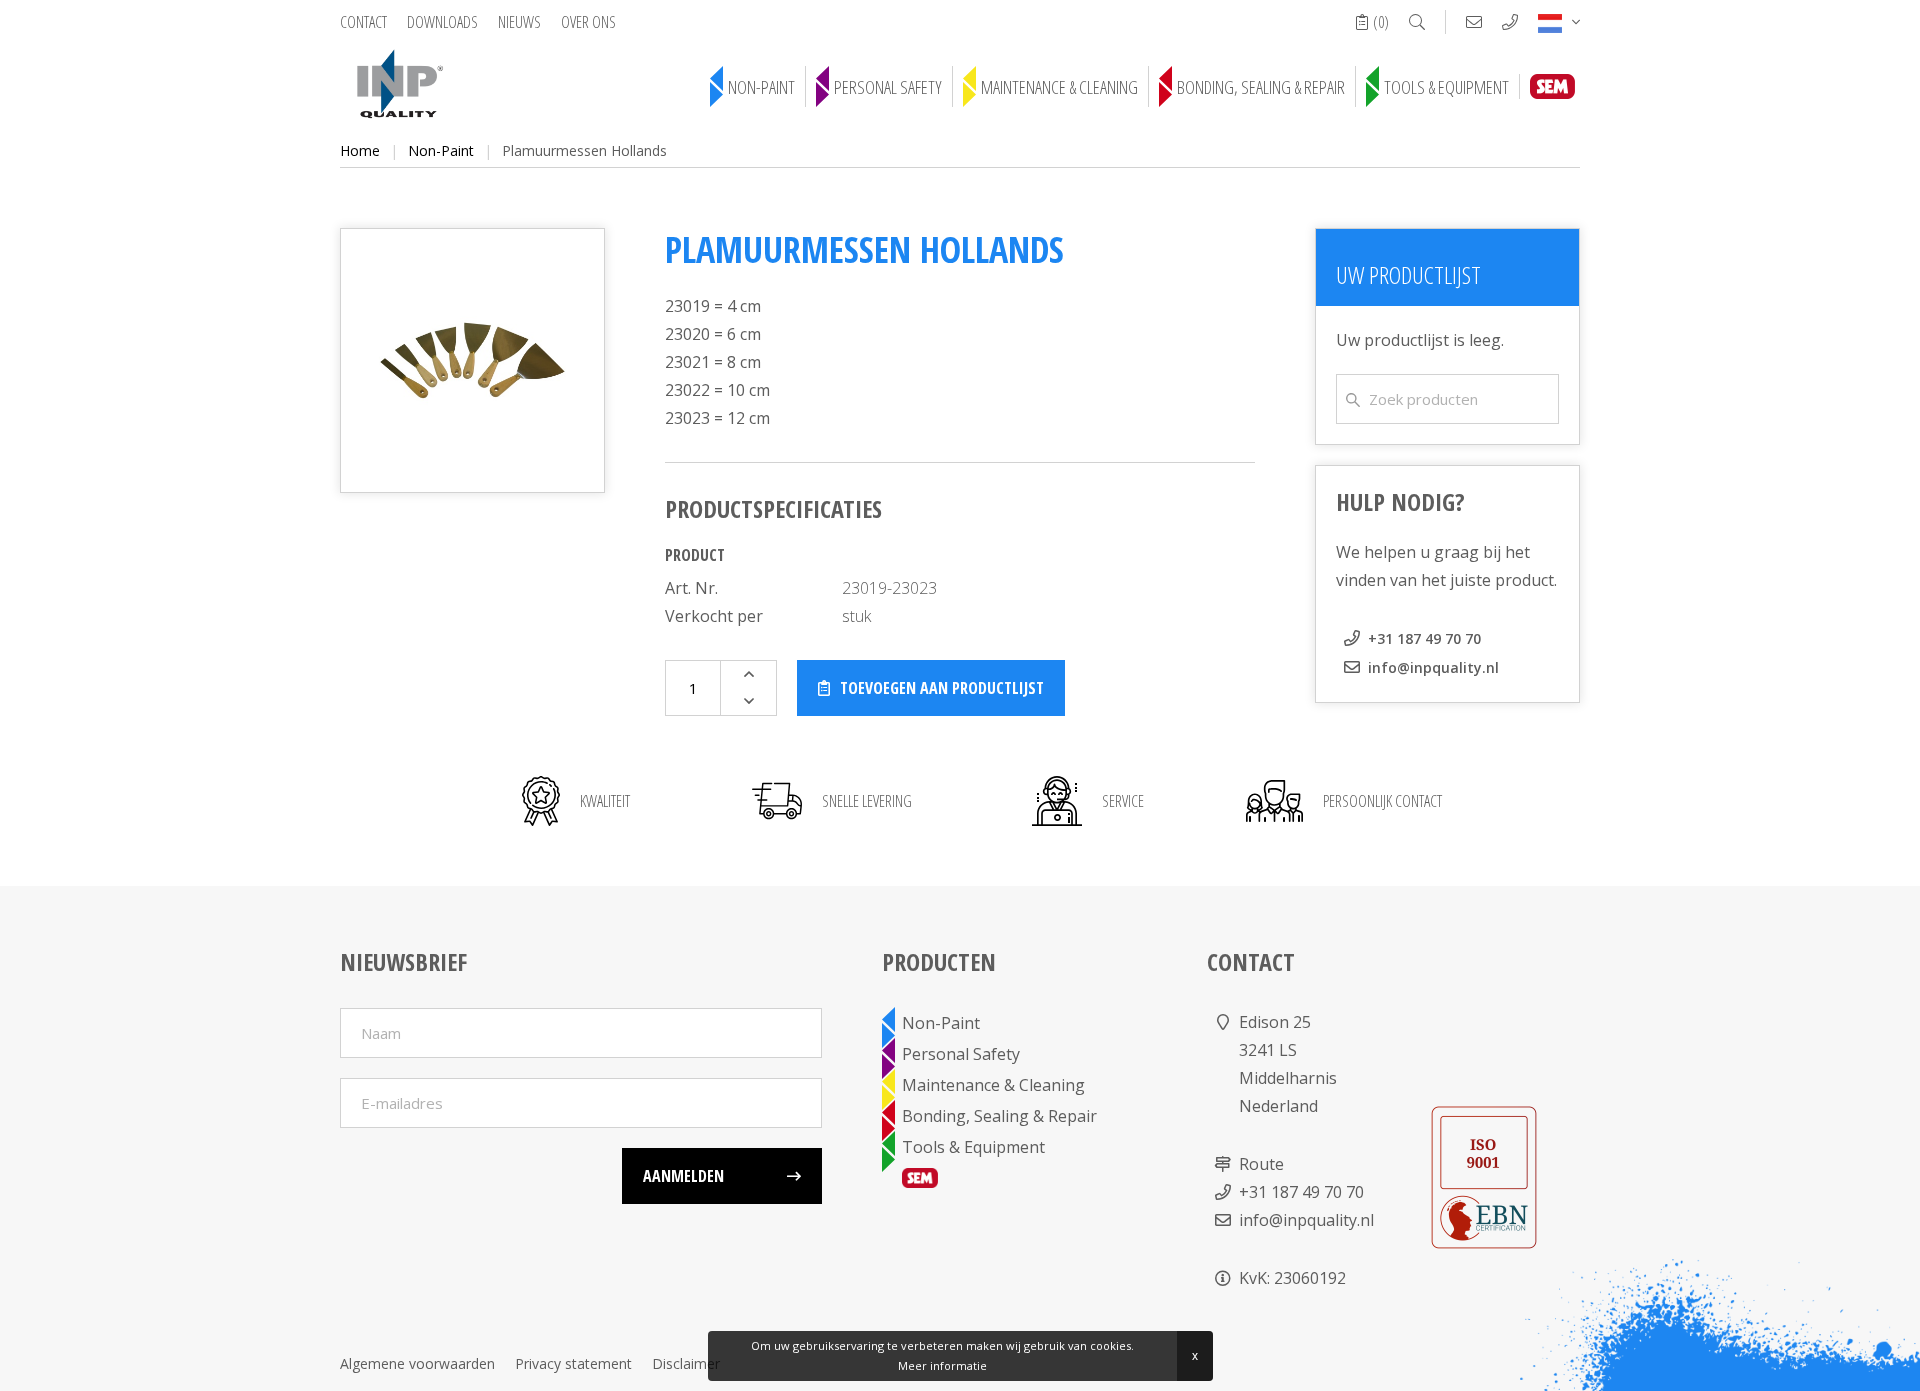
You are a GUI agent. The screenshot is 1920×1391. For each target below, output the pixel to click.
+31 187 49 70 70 (1424, 638)
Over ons (588, 22)
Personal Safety (888, 87)
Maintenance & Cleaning (1059, 87)
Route (1261, 1164)
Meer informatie (942, 1365)
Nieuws (519, 22)
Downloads (442, 22)
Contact (363, 22)
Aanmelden (683, 1176)
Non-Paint (761, 87)
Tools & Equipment (1446, 87)
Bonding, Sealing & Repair (1261, 87)
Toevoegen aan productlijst (942, 688)
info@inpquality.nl (1433, 667)
